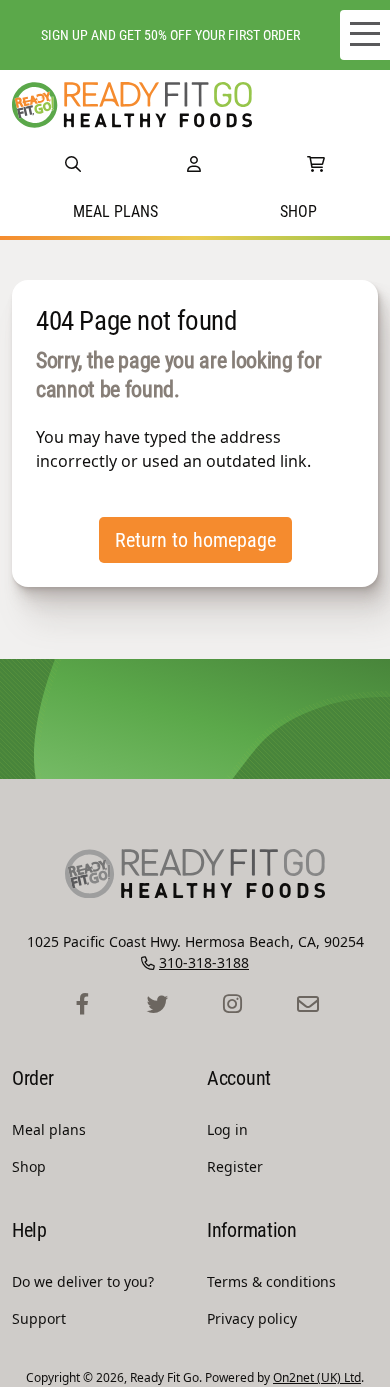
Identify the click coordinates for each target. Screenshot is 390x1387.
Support (39, 1318)
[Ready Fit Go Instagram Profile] (232, 1005)
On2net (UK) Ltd (317, 1377)
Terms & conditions (271, 1281)
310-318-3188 (204, 962)
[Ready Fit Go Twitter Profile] (157, 1005)
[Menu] (365, 35)
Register (235, 1166)
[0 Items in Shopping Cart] (316, 164)
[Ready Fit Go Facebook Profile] (82, 1005)
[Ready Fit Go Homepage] (132, 105)
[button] (73, 164)
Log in (227, 1129)
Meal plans (115, 211)
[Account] (194, 164)
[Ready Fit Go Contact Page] (307, 1005)
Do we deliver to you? (83, 1281)
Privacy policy (252, 1318)
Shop (298, 211)
